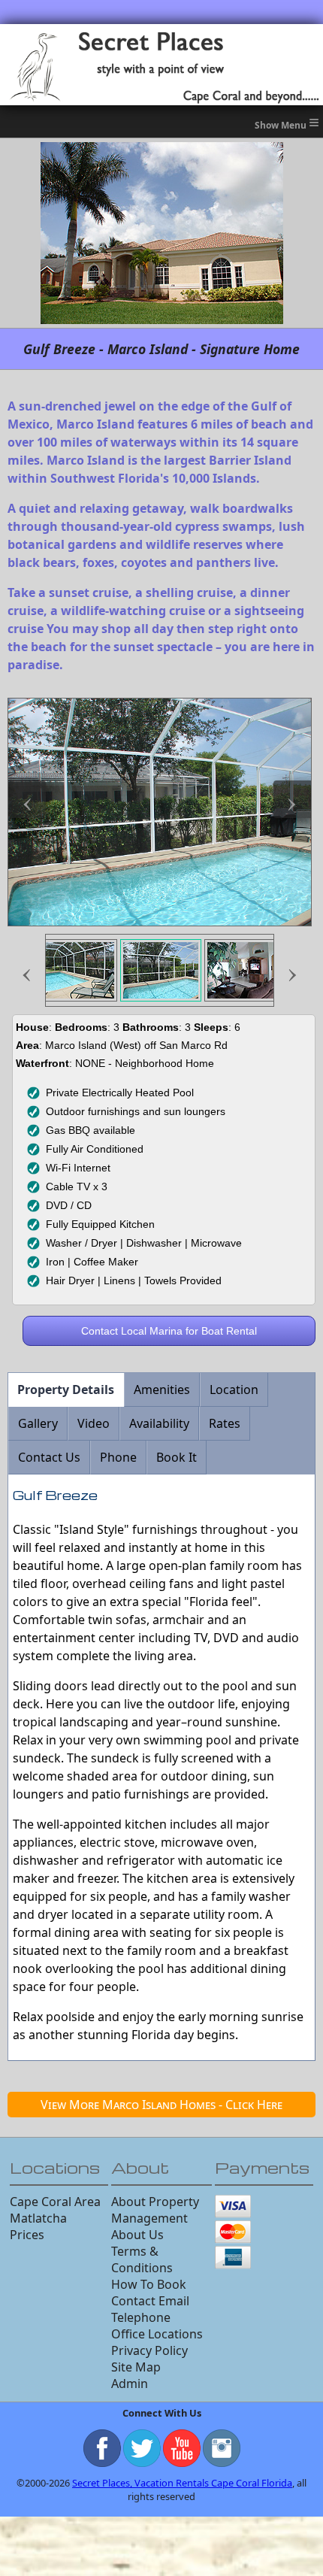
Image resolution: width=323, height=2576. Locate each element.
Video (94, 1423)
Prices (27, 2235)
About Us (137, 2235)
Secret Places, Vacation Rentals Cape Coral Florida (182, 2483)
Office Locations (157, 2334)
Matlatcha (38, 2218)
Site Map (136, 2367)
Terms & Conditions (142, 2259)
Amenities (162, 1390)
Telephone (141, 2317)
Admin (130, 2384)
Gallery (38, 1423)
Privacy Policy (149, 2350)
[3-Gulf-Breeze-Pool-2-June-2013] (161, 970)
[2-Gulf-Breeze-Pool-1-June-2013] (77, 970)
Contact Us (49, 1457)
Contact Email (150, 2301)
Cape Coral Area (55, 2202)
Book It (177, 1457)
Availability (159, 1423)
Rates (225, 1423)
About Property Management (155, 2210)
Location (234, 1390)
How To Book (149, 2284)
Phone (118, 1457)
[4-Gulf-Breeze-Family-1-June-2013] (245, 970)
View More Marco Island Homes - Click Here (161, 2105)
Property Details (66, 1390)
